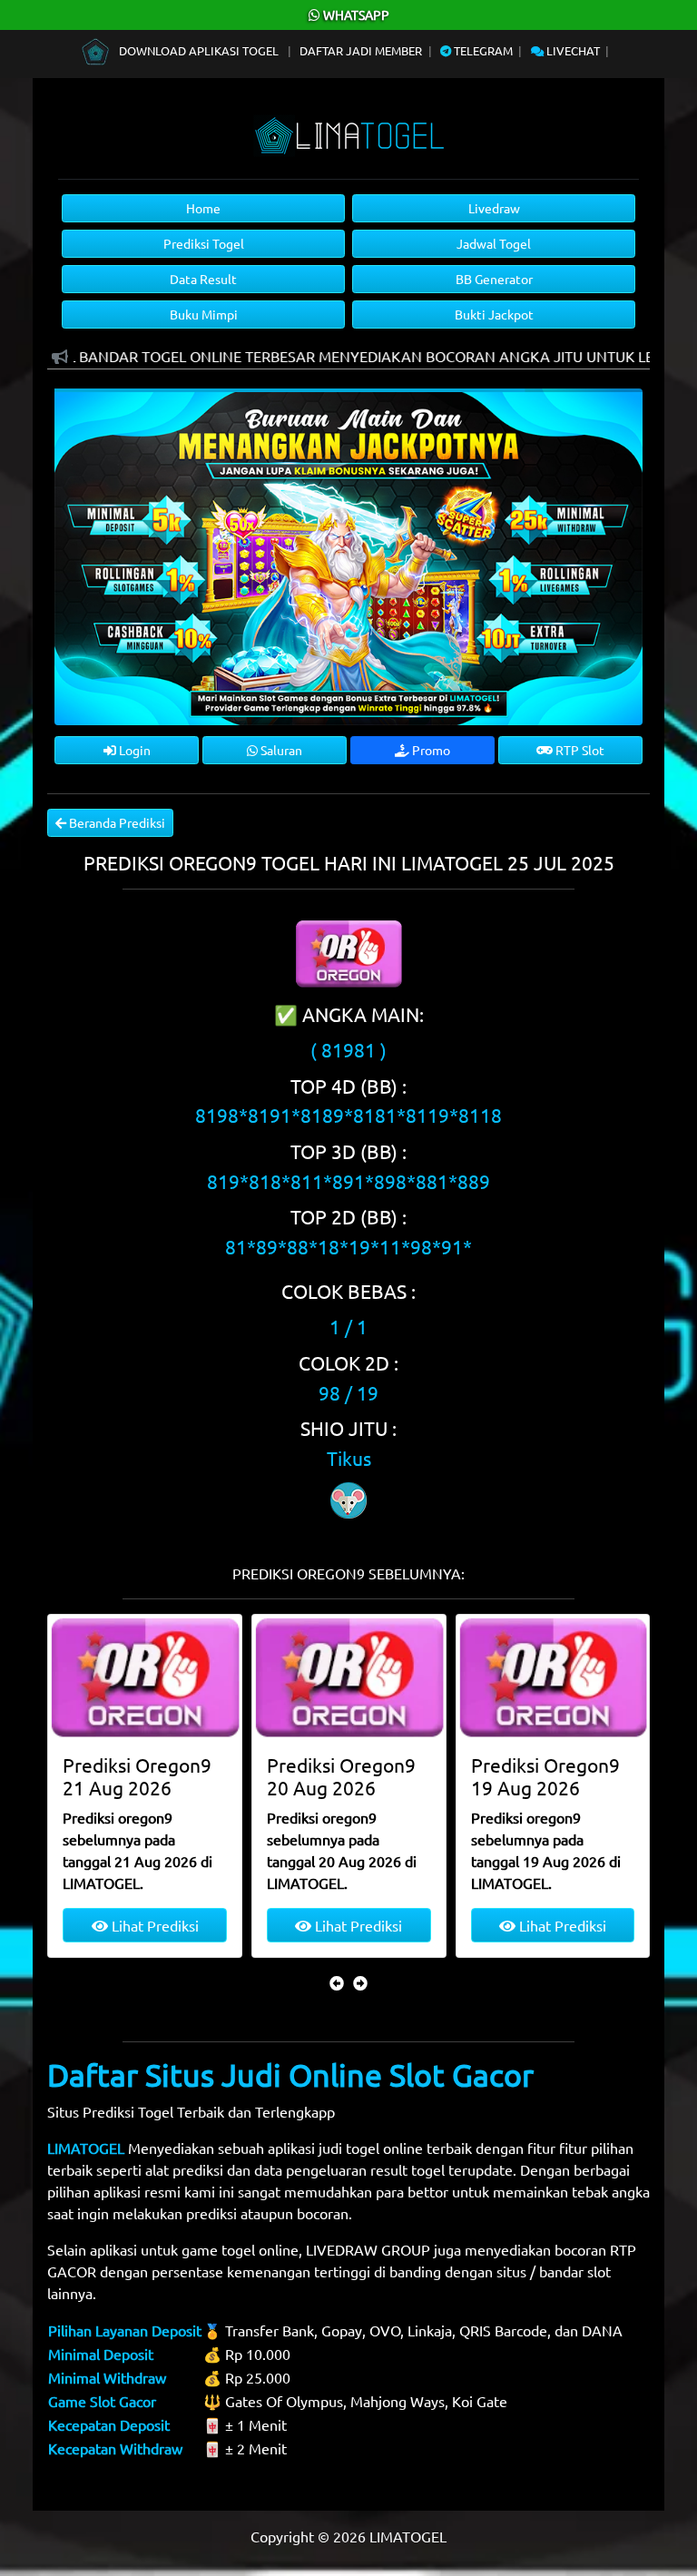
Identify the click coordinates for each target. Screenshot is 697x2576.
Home (203, 208)
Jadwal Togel (494, 243)
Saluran (280, 750)
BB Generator (494, 279)
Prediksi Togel (204, 243)
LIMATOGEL (86, 2148)
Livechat (572, 50)
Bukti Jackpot (494, 314)
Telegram (482, 50)
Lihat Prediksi (153, 1925)
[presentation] (337, 1982)
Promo (430, 750)
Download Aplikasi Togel (199, 50)
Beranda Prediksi (116, 822)
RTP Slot (579, 750)
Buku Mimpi (204, 314)
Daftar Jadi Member (361, 50)
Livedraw (494, 208)
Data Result (203, 279)
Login (133, 750)
